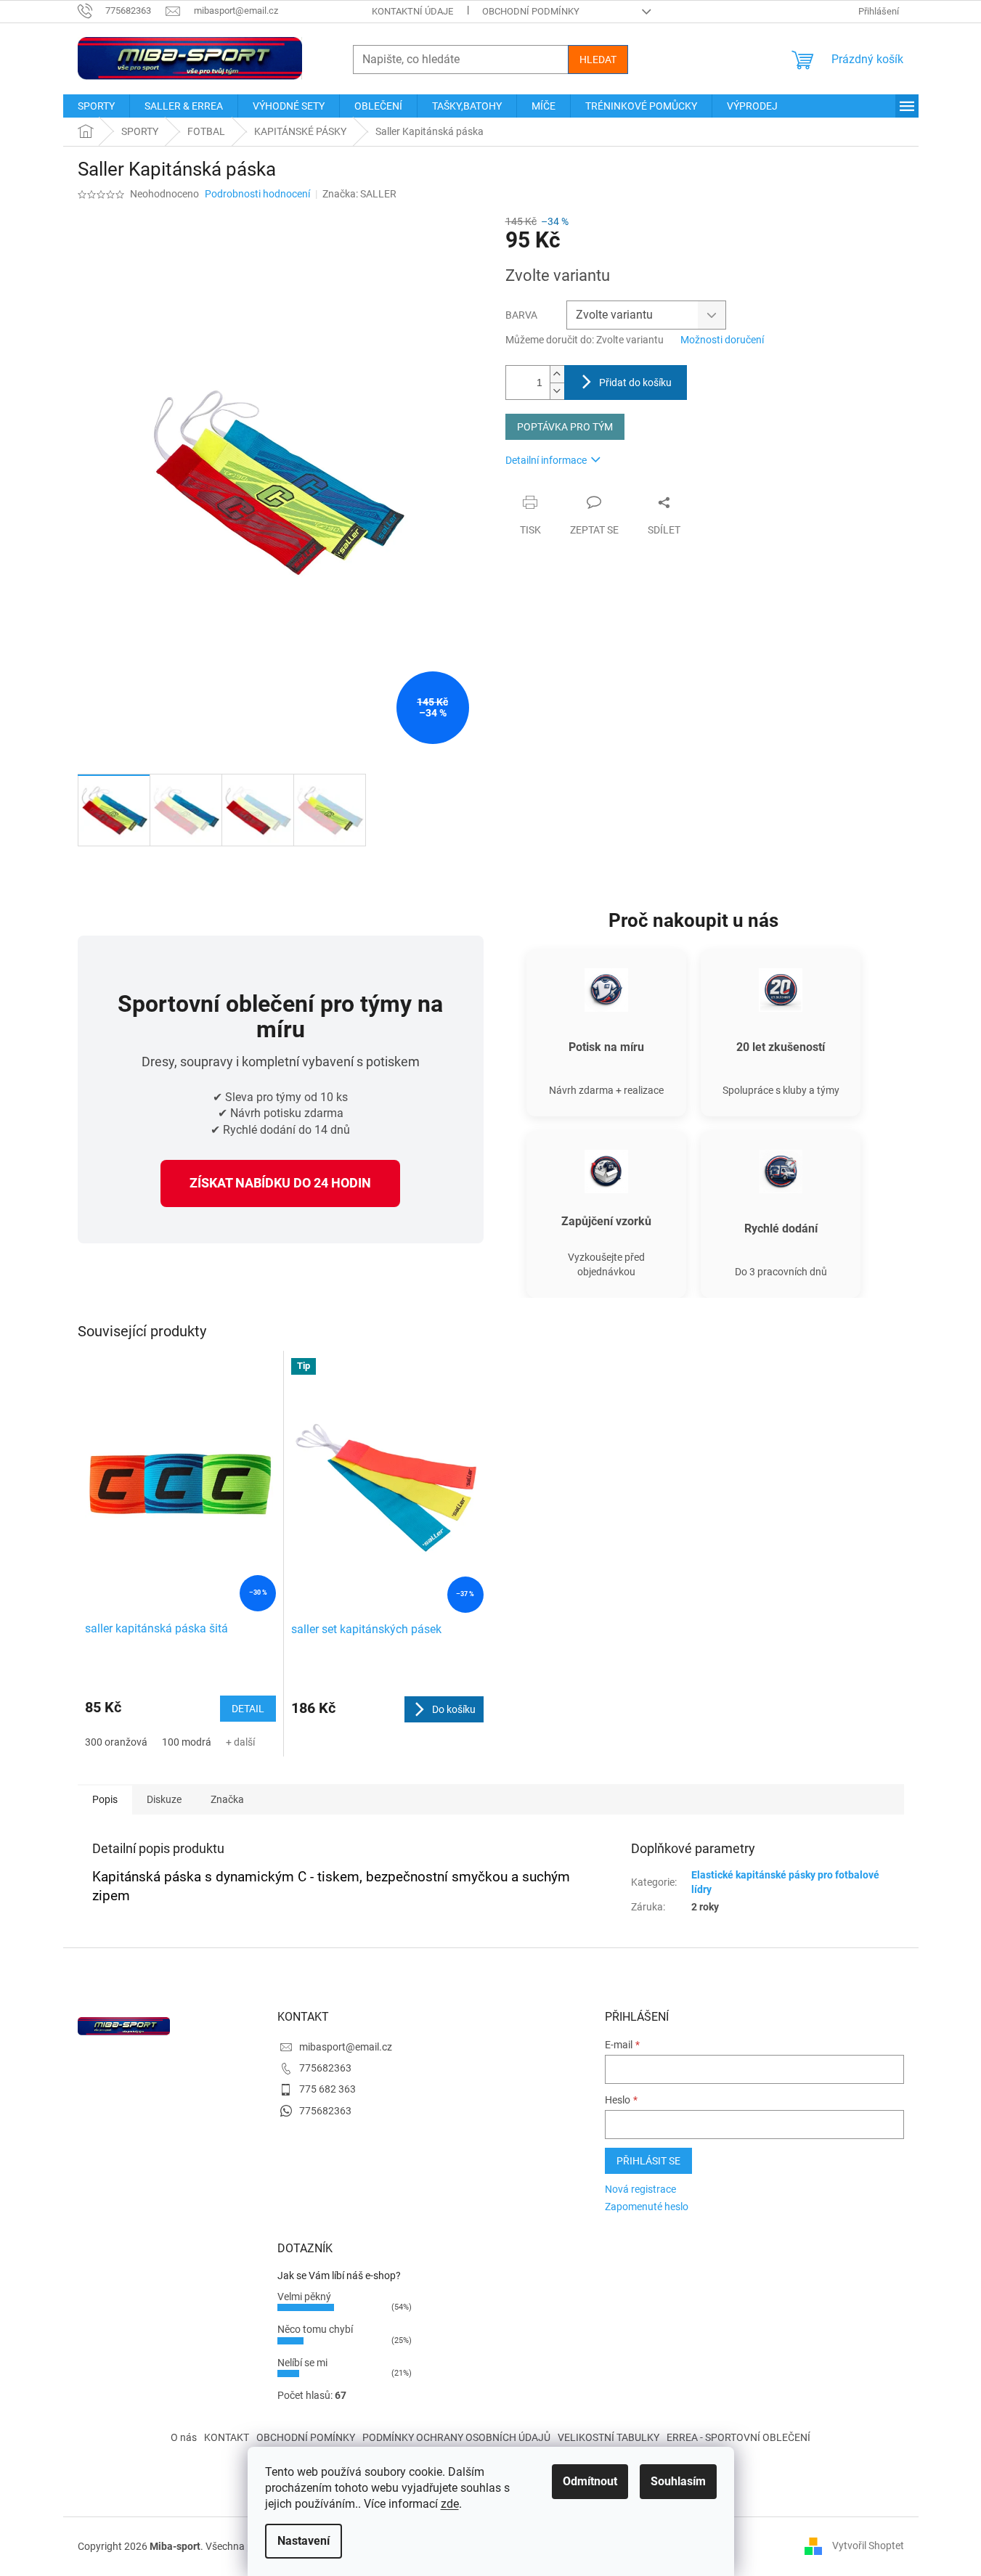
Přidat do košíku (635, 383)
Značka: (359, 194)
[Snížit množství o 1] (557, 391)
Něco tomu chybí (315, 2329)
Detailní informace (546, 460)
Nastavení (304, 2541)
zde (450, 2504)
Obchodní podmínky (531, 11)
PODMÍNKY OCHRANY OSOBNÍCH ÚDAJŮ (456, 2437)
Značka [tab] (227, 1799)
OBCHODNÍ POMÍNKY (306, 2437)
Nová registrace (640, 2189)
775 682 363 (327, 2089)
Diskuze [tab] (164, 1799)
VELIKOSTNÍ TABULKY (608, 2437)
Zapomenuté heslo (647, 2207)
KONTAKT (227, 2437)
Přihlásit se (648, 2161)
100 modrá (187, 1742)
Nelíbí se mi (302, 2363)
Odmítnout (590, 2481)
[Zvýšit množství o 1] (557, 374)
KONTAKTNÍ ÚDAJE (412, 11)
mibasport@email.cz (346, 2047)
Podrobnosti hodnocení (257, 194)
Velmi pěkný (304, 2297)
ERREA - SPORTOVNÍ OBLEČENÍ (738, 2437)
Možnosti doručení (722, 340)
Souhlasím (678, 2481)
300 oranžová (116, 1742)
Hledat (598, 60)
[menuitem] (96, 106)
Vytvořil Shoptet (868, 2546)
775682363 (325, 2068)
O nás (184, 2437)
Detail (248, 1709)
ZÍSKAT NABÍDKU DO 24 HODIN (280, 1183)
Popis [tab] (105, 1799)
